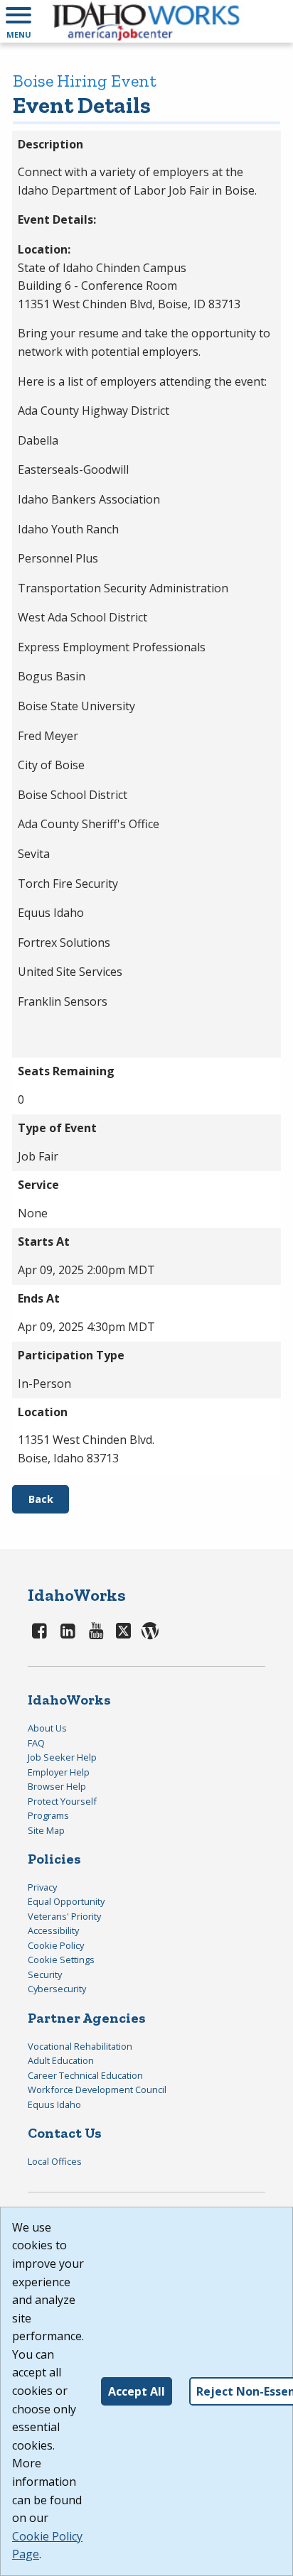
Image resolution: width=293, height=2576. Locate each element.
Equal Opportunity (66, 1901)
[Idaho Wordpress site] (150, 1630)
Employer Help (59, 1772)
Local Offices (55, 2161)
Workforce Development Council (97, 2089)
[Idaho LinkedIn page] (68, 1630)
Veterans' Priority (64, 1916)
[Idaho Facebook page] (40, 1630)
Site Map (46, 1830)
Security (45, 1974)
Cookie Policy (56, 1945)
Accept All (137, 2391)
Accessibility (53, 1930)
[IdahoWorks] (146, 21)
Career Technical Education (85, 2075)
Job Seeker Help (62, 1757)
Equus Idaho (54, 2104)
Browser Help (57, 1786)
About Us (47, 1728)
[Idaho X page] (126, 1630)
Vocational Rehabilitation (80, 2046)
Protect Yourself (62, 1801)
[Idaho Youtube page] (96, 1630)
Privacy (42, 1887)
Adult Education (61, 2060)
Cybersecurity (57, 1989)
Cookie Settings (61, 1960)
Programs (48, 1815)
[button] (18, 21)
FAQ (36, 1743)
